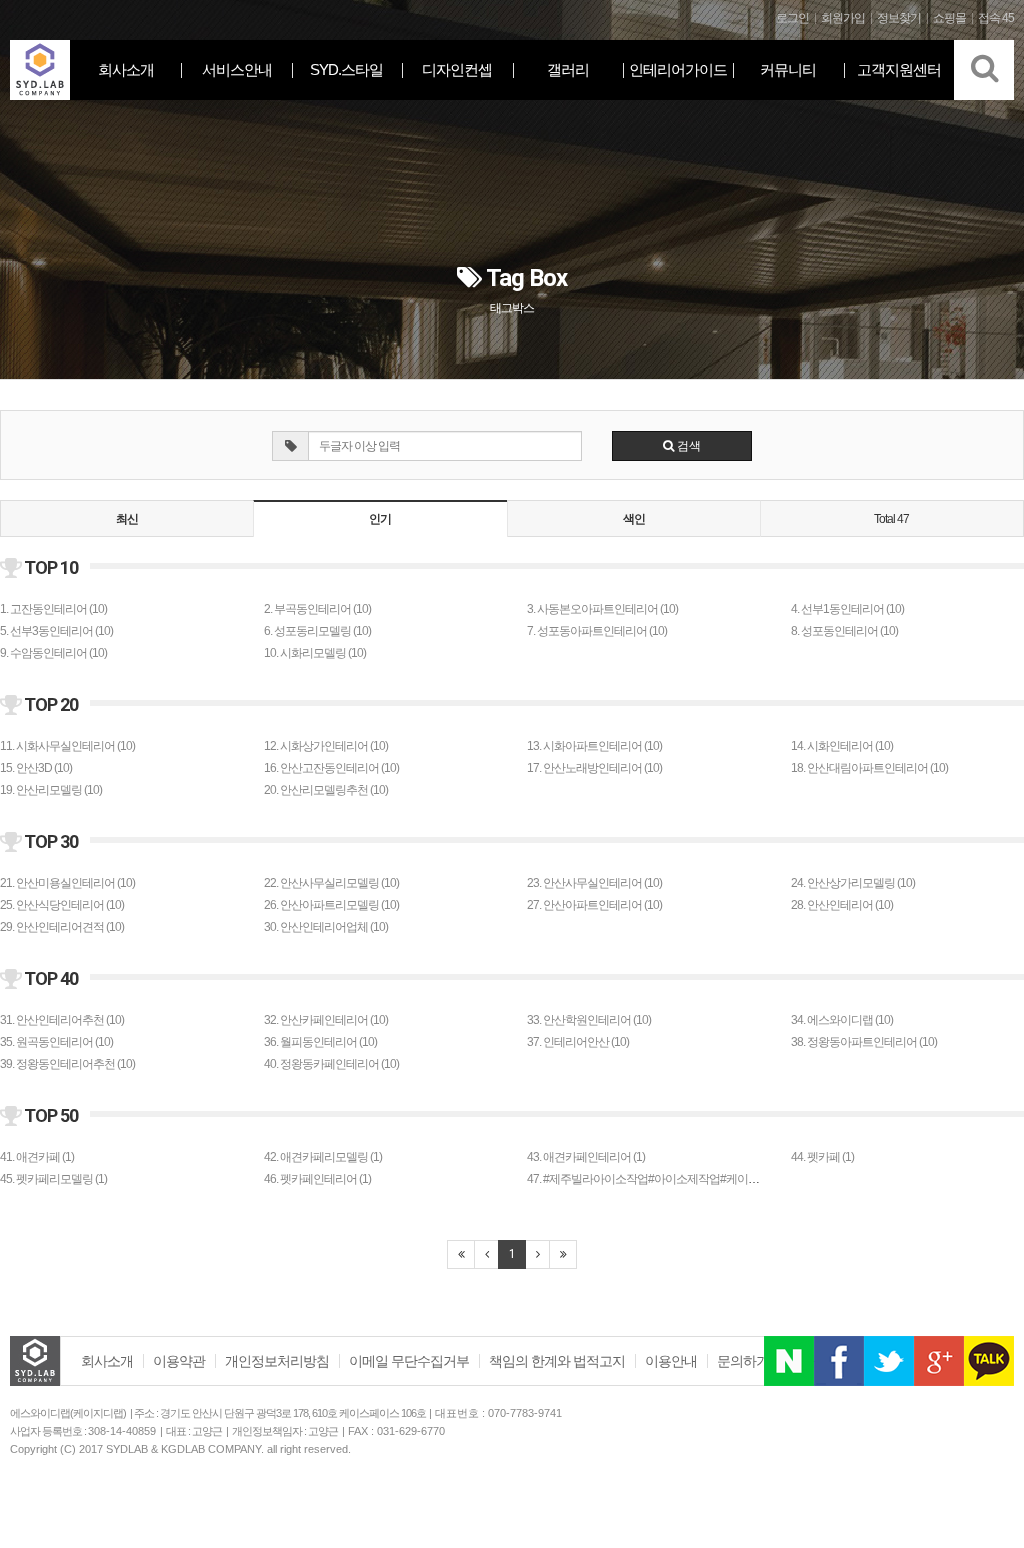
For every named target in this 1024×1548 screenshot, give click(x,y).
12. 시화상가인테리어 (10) (326, 746)
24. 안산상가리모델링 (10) (853, 883)
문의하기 (743, 1361)
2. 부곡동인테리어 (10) (317, 609)
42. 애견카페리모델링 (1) (323, 1157)
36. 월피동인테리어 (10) (320, 1042)
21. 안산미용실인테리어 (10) (67, 883)
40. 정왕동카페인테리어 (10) (331, 1064)
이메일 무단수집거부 (409, 1361)
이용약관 (179, 1361)
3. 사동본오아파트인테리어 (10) (602, 609)
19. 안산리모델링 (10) (51, 790)
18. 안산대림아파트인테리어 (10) (869, 768)
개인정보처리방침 (277, 1361)
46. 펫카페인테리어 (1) (317, 1179)
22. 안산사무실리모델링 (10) (331, 883)
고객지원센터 (899, 69)
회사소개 (126, 69)
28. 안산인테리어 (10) (842, 905)
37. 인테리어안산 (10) (578, 1042)
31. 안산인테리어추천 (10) (62, 1020)
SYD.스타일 (346, 69)
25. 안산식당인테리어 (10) (62, 905)
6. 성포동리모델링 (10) (317, 631)
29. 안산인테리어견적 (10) (62, 927)
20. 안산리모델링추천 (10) (326, 790)
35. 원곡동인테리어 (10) (56, 1042)
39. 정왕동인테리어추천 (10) (67, 1064)
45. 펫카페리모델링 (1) (53, 1179)
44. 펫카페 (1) (822, 1157)
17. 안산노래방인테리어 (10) (594, 768)
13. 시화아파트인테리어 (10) (594, 746)
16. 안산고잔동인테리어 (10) (331, 768)
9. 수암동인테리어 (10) (53, 653)
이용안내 (671, 1361)
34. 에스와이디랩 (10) (842, 1020)
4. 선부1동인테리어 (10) (847, 609)
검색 (687, 446)
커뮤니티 (788, 69)
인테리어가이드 (678, 69)
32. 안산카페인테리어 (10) (326, 1020)
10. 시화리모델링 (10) (315, 653)
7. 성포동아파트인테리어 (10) (597, 631)
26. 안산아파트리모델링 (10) (331, 905)
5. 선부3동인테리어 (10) (56, 631)
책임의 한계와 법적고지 (557, 1361)
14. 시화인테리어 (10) (842, 746)
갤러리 (568, 69)
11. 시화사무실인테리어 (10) (67, 746)
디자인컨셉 (457, 69)
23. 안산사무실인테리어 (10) (594, 883)
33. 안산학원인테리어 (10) (589, 1020)
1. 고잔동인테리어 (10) (53, 609)
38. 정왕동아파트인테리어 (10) (864, 1042)
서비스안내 (237, 69)
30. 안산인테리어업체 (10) (326, 927)
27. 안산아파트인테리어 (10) (594, 905)
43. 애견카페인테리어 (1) (586, 1157)
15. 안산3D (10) (36, 768)
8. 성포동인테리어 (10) (844, 631)
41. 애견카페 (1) (37, 1157)
